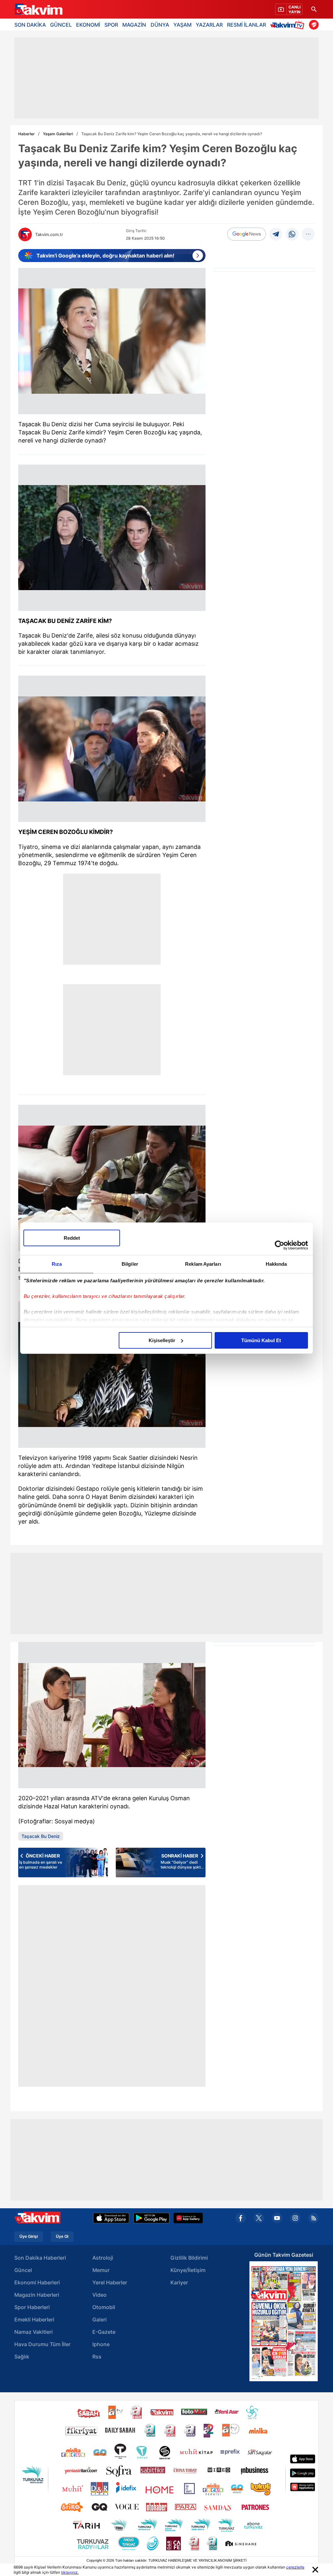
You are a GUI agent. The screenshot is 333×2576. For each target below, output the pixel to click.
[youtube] (277, 2218)
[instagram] (295, 2218)
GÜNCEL (61, 25)
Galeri (100, 2319)
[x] (259, 2218)
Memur (101, 2270)
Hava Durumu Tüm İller (42, 2344)
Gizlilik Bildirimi (189, 2258)
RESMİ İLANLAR (246, 25)
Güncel (23, 2270)
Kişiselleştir (162, 1340)
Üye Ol (62, 2237)
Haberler (27, 134)
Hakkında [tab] (276, 1264)
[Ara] (314, 9)
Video (100, 2295)
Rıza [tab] (57, 1264)
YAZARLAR (209, 25)
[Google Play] (151, 2218)
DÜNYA (160, 25)
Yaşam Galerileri (58, 134)
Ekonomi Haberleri (37, 2282)
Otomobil (104, 2307)
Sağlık (22, 2357)
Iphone (101, 2344)
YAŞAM (182, 25)
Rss (97, 2357)
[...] (308, 234)
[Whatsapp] (292, 234)
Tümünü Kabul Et (261, 1340)
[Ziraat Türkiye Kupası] (314, 25)
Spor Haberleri (32, 2307)
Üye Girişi (29, 2237)
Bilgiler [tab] (130, 1264)
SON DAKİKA (30, 25)
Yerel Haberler (110, 2282)
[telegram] (276, 234)
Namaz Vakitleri (33, 2332)
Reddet (72, 1238)
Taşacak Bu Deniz (41, 1836)
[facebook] (241, 2218)
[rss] (313, 2218)
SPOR (111, 25)
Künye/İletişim (188, 2270)
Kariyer (179, 2282)
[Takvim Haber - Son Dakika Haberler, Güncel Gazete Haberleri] (38, 9)
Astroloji (103, 2258)
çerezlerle (295, 2567)
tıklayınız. (70, 2572)
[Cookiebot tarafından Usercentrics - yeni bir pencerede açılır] (280, 1245)
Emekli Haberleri (34, 2319)
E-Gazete (104, 2332)
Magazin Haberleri (37, 2295)
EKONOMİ (88, 25)
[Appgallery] (188, 2218)
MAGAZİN (134, 25)
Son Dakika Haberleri (40, 2258)
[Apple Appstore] (111, 2218)
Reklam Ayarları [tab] (203, 1264)
